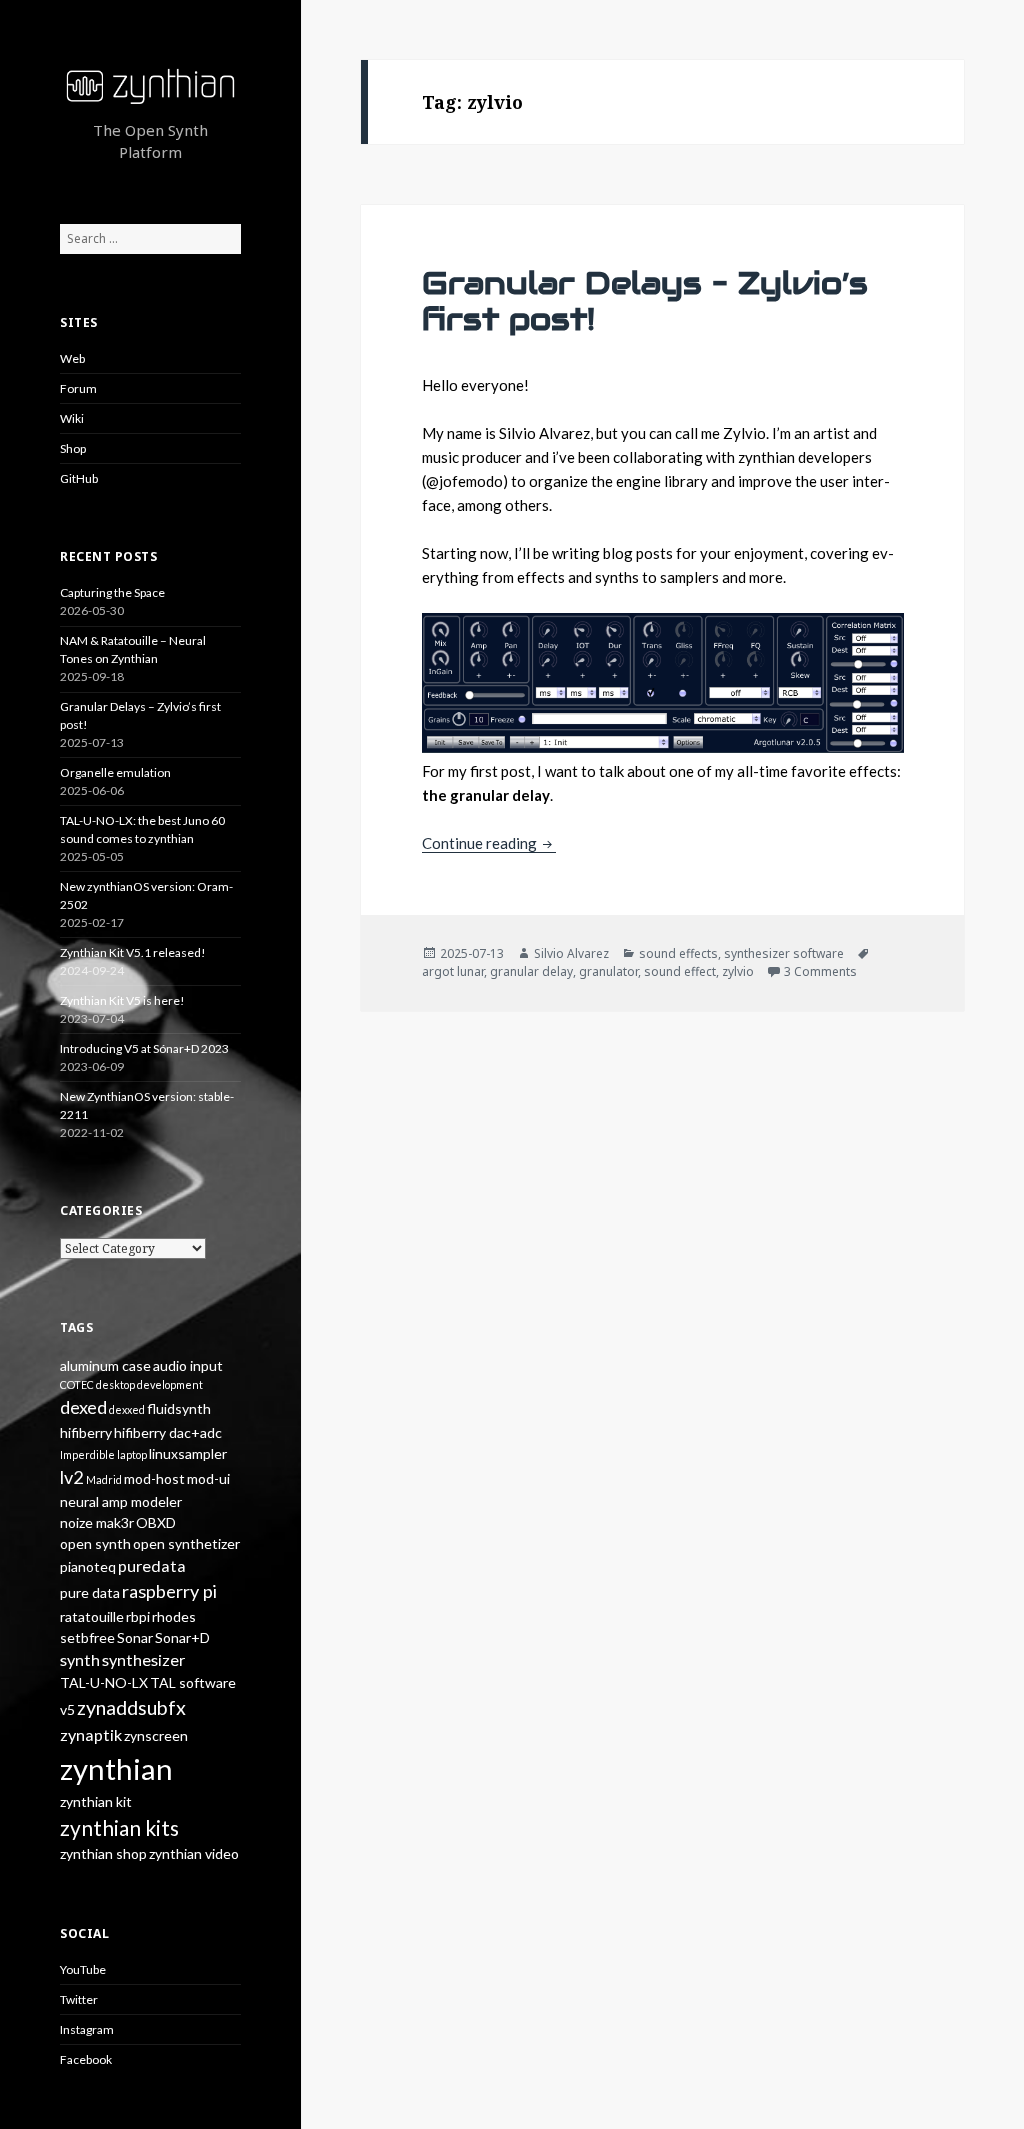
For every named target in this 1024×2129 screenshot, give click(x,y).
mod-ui (208, 1478)
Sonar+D (182, 1637)
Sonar (135, 1637)
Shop (73, 448)
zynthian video (194, 1853)
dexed (83, 1407)
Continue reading (489, 843)
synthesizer (143, 1659)
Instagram (87, 2029)
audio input (188, 1365)
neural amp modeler (121, 1501)
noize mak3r (97, 1522)
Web (72, 358)
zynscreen (156, 1735)
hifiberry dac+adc (168, 1432)
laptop (132, 1454)
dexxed (127, 1409)
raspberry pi (169, 1591)
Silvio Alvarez (571, 953)
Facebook (86, 2059)
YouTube (83, 1969)
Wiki (72, 418)
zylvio (738, 971)
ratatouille (92, 1616)
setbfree (87, 1637)
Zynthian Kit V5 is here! (122, 1000)
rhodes (174, 1616)
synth (80, 1659)
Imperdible (87, 1454)
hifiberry (86, 1432)
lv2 (72, 1477)
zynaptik (91, 1734)
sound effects (678, 953)
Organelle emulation (115, 772)
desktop (115, 1384)
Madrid (104, 1479)
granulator (608, 971)
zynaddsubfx (131, 1707)
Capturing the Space (112, 592)
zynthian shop (103, 1853)
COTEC (77, 1384)
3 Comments (820, 971)
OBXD (156, 1522)
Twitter (79, 1999)
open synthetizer (186, 1543)
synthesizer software (784, 953)
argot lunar (453, 971)
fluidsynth (179, 1408)
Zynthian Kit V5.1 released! (133, 952)
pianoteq (88, 1566)
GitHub (79, 478)
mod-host (154, 1478)
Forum (78, 388)
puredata (152, 1565)
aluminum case (105, 1365)
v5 (67, 1709)
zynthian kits (119, 1827)
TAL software (193, 1682)
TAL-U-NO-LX (104, 1682)
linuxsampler (188, 1453)
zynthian (116, 1768)
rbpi (138, 1616)
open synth (95, 1543)
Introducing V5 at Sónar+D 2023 (144, 1048)
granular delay (531, 971)
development (170, 1384)
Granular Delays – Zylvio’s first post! (645, 301)
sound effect (680, 971)
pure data (90, 1592)
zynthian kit (96, 1801)
